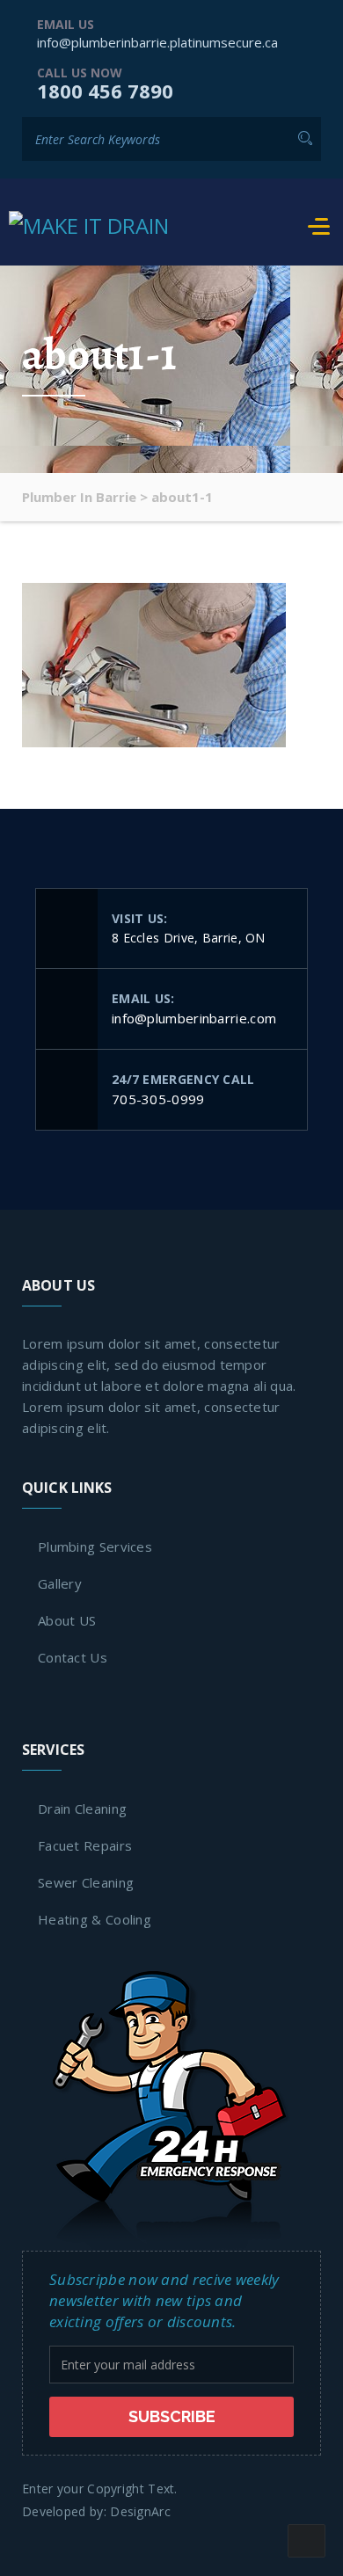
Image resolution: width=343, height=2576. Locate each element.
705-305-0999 (158, 1099)
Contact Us (73, 1657)
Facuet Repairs (85, 1845)
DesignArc (140, 2511)
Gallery (60, 1583)
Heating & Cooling (95, 1919)
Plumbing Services (95, 1546)
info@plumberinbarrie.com (194, 1018)
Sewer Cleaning (86, 1882)
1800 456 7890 (105, 91)
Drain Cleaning (82, 1808)
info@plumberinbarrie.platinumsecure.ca (157, 42)
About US (67, 1620)
